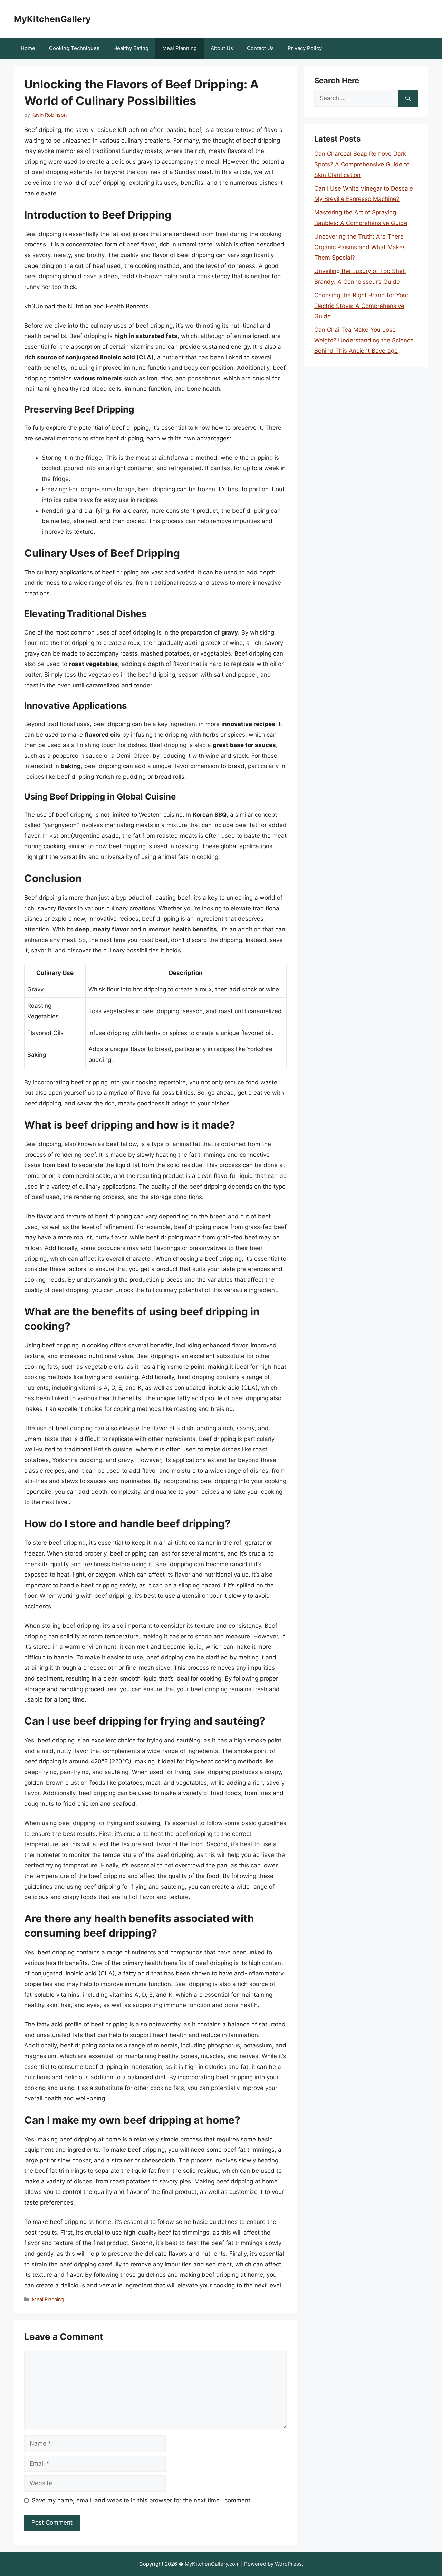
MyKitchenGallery (52, 19)
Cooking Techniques (74, 48)
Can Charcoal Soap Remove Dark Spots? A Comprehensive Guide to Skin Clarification (362, 164)
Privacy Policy (305, 48)
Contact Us (260, 48)
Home (28, 48)
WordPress (288, 2564)
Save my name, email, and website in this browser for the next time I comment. (142, 2500)
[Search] (408, 98)
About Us (222, 48)
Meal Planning (180, 48)
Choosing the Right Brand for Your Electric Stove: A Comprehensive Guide (361, 306)
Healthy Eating (131, 48)
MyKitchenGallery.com (212, 2564)
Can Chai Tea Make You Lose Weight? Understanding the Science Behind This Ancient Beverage (364, 340)
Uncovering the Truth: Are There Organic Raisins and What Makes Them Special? (360, 247)
